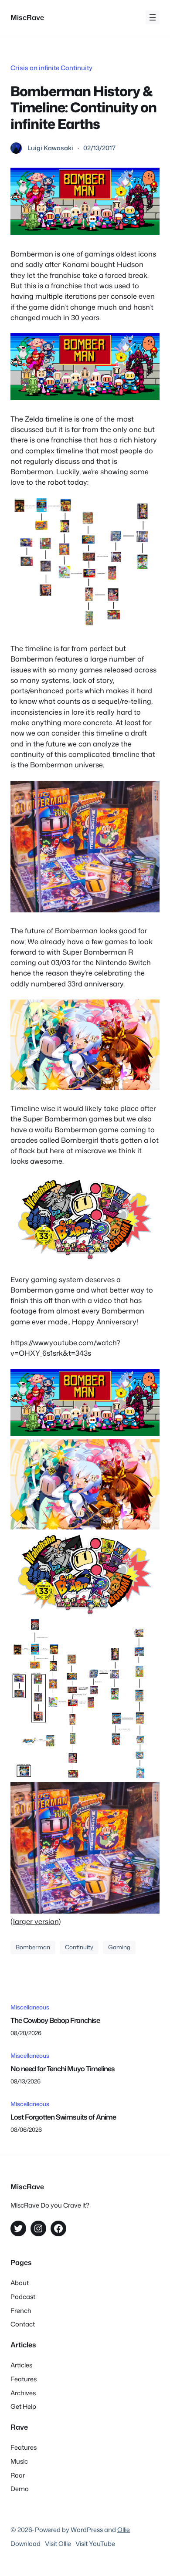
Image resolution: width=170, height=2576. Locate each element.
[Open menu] (153, 17)
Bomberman (33, 1947)
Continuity (79, 1947)
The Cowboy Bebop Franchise (55, 2020)
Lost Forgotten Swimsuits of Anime (63, 2117)
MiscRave (27, 17)
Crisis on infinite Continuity (51, 68)
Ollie (124, 2530)
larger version (36, 1921)
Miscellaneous (30, 2007)
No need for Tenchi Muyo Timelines (63, 2068)
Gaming (119, 1947)
